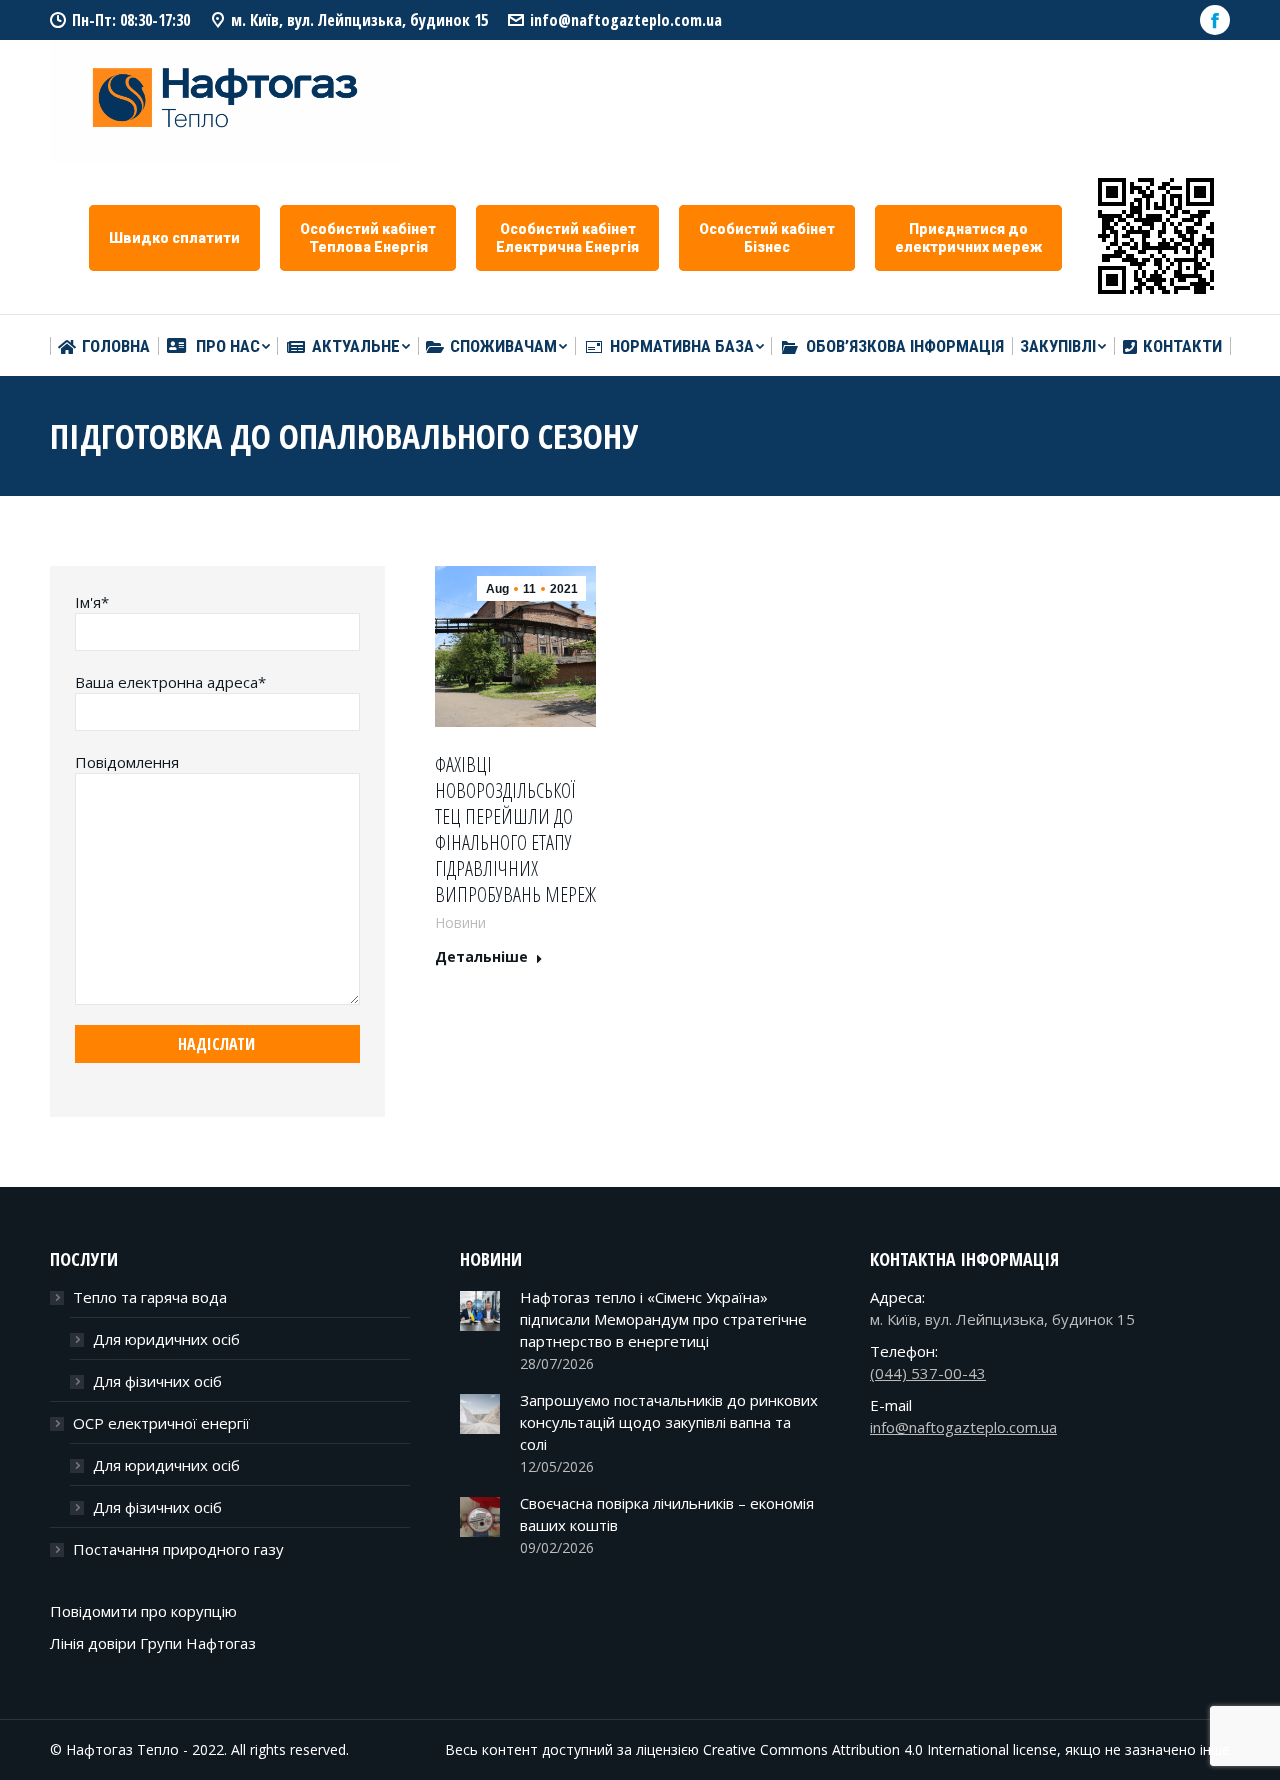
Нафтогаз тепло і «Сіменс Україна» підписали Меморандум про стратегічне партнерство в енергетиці (663, 1319)
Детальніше (481, 957)
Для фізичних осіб (157, 1381)
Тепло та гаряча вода (150, 1297)
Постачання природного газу (178, 1549)
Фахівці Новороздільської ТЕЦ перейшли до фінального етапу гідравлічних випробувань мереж (515, 830)
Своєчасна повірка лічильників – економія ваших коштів (667, 1514)
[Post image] (480, 1311)
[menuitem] (104, 346)
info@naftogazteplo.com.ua (626, 20)
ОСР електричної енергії (161, 1423)
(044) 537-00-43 (928, 1373)
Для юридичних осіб (166, 1339)
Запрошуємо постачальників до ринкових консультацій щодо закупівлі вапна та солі (669, 1422)
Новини (460, 922)
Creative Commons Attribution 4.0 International (856, 1749)
